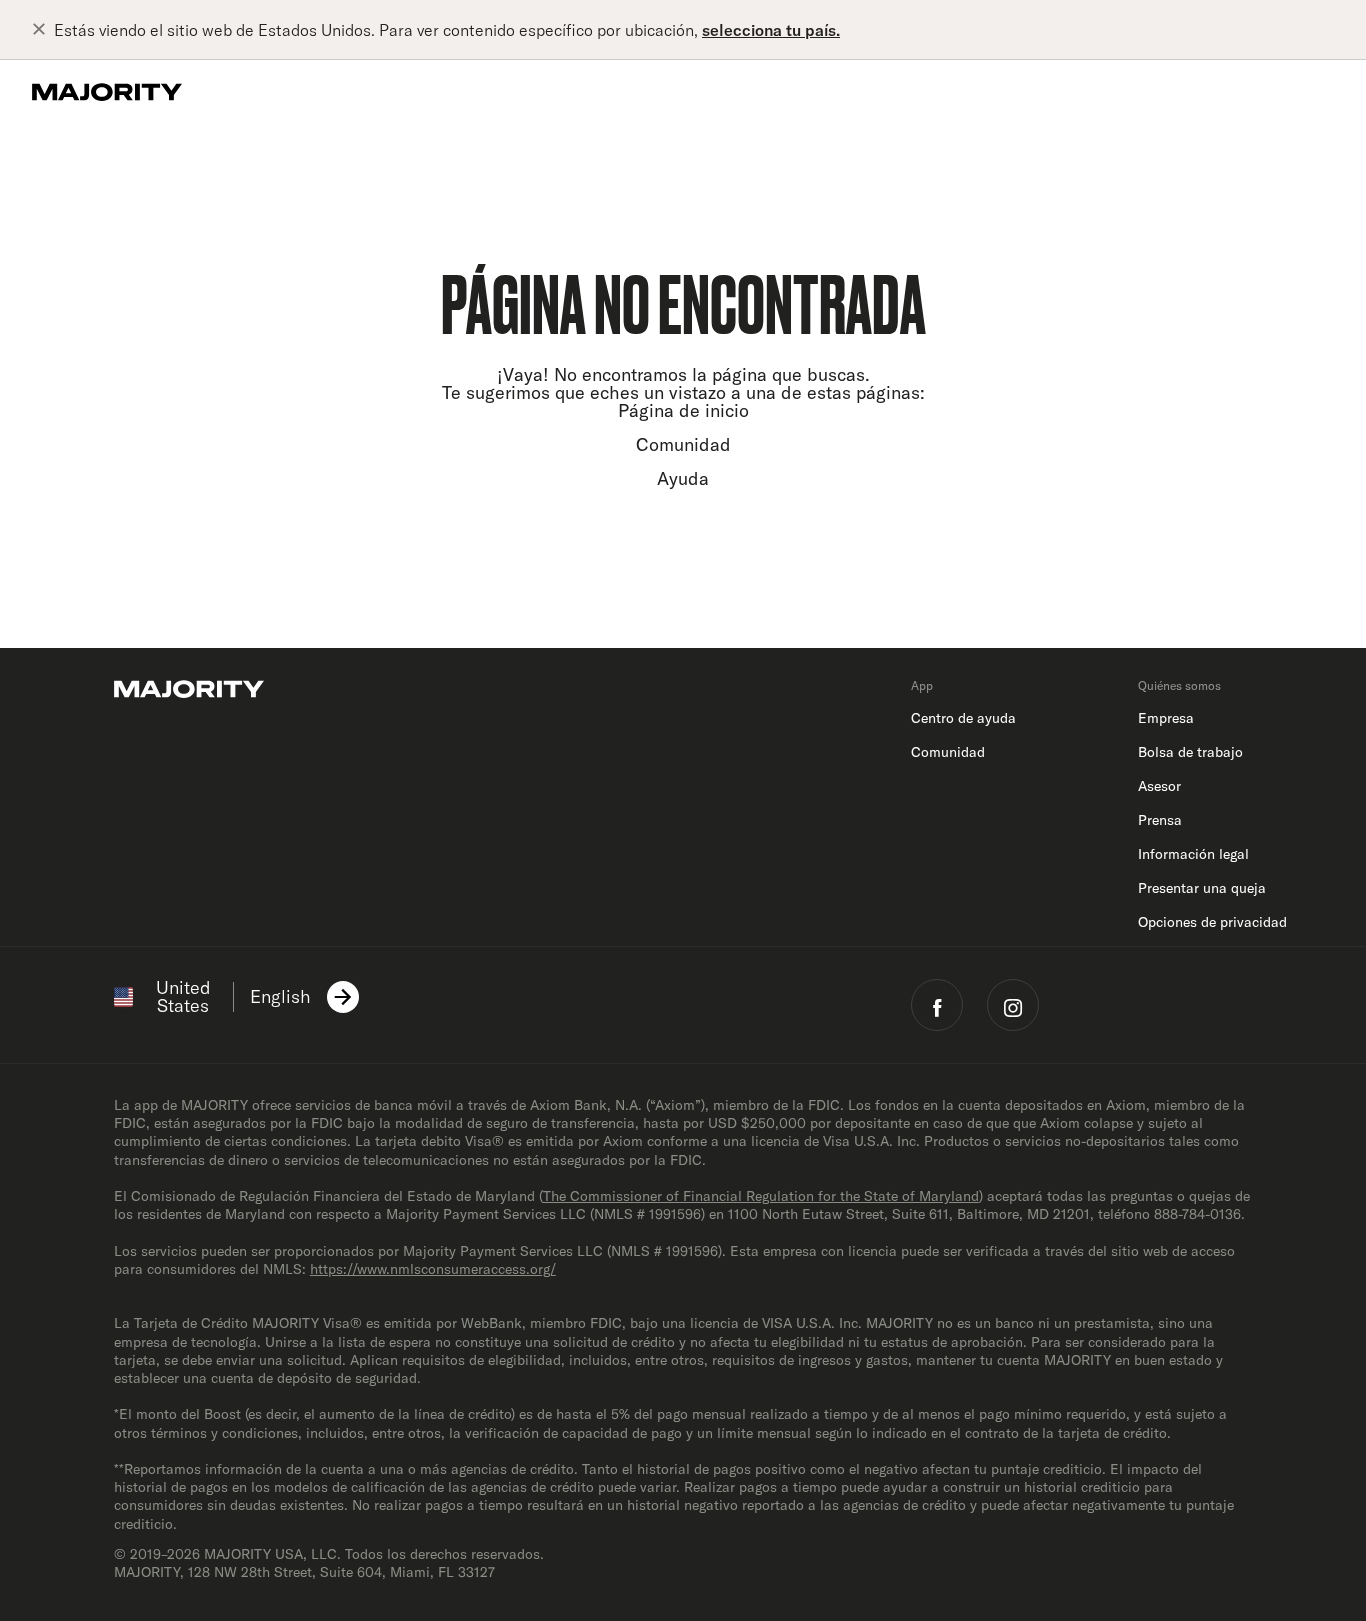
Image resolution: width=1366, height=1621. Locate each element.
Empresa (1166, 718)
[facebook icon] (937, 1005)
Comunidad (683, 444)
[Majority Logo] (107, 92)
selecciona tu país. (771, 30)
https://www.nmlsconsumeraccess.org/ (433, 1269)
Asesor (1159, 786)
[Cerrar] (43, 30)
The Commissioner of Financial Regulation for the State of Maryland (761, 1196)
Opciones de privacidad (1212, 922)
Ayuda (683, 478)
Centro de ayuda (963, 718)
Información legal (1193, 854)
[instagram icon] (1013, 1005)
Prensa (1160, 820)
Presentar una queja (1202, 888)
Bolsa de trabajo (1190, 752)
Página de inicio (683, 410)
